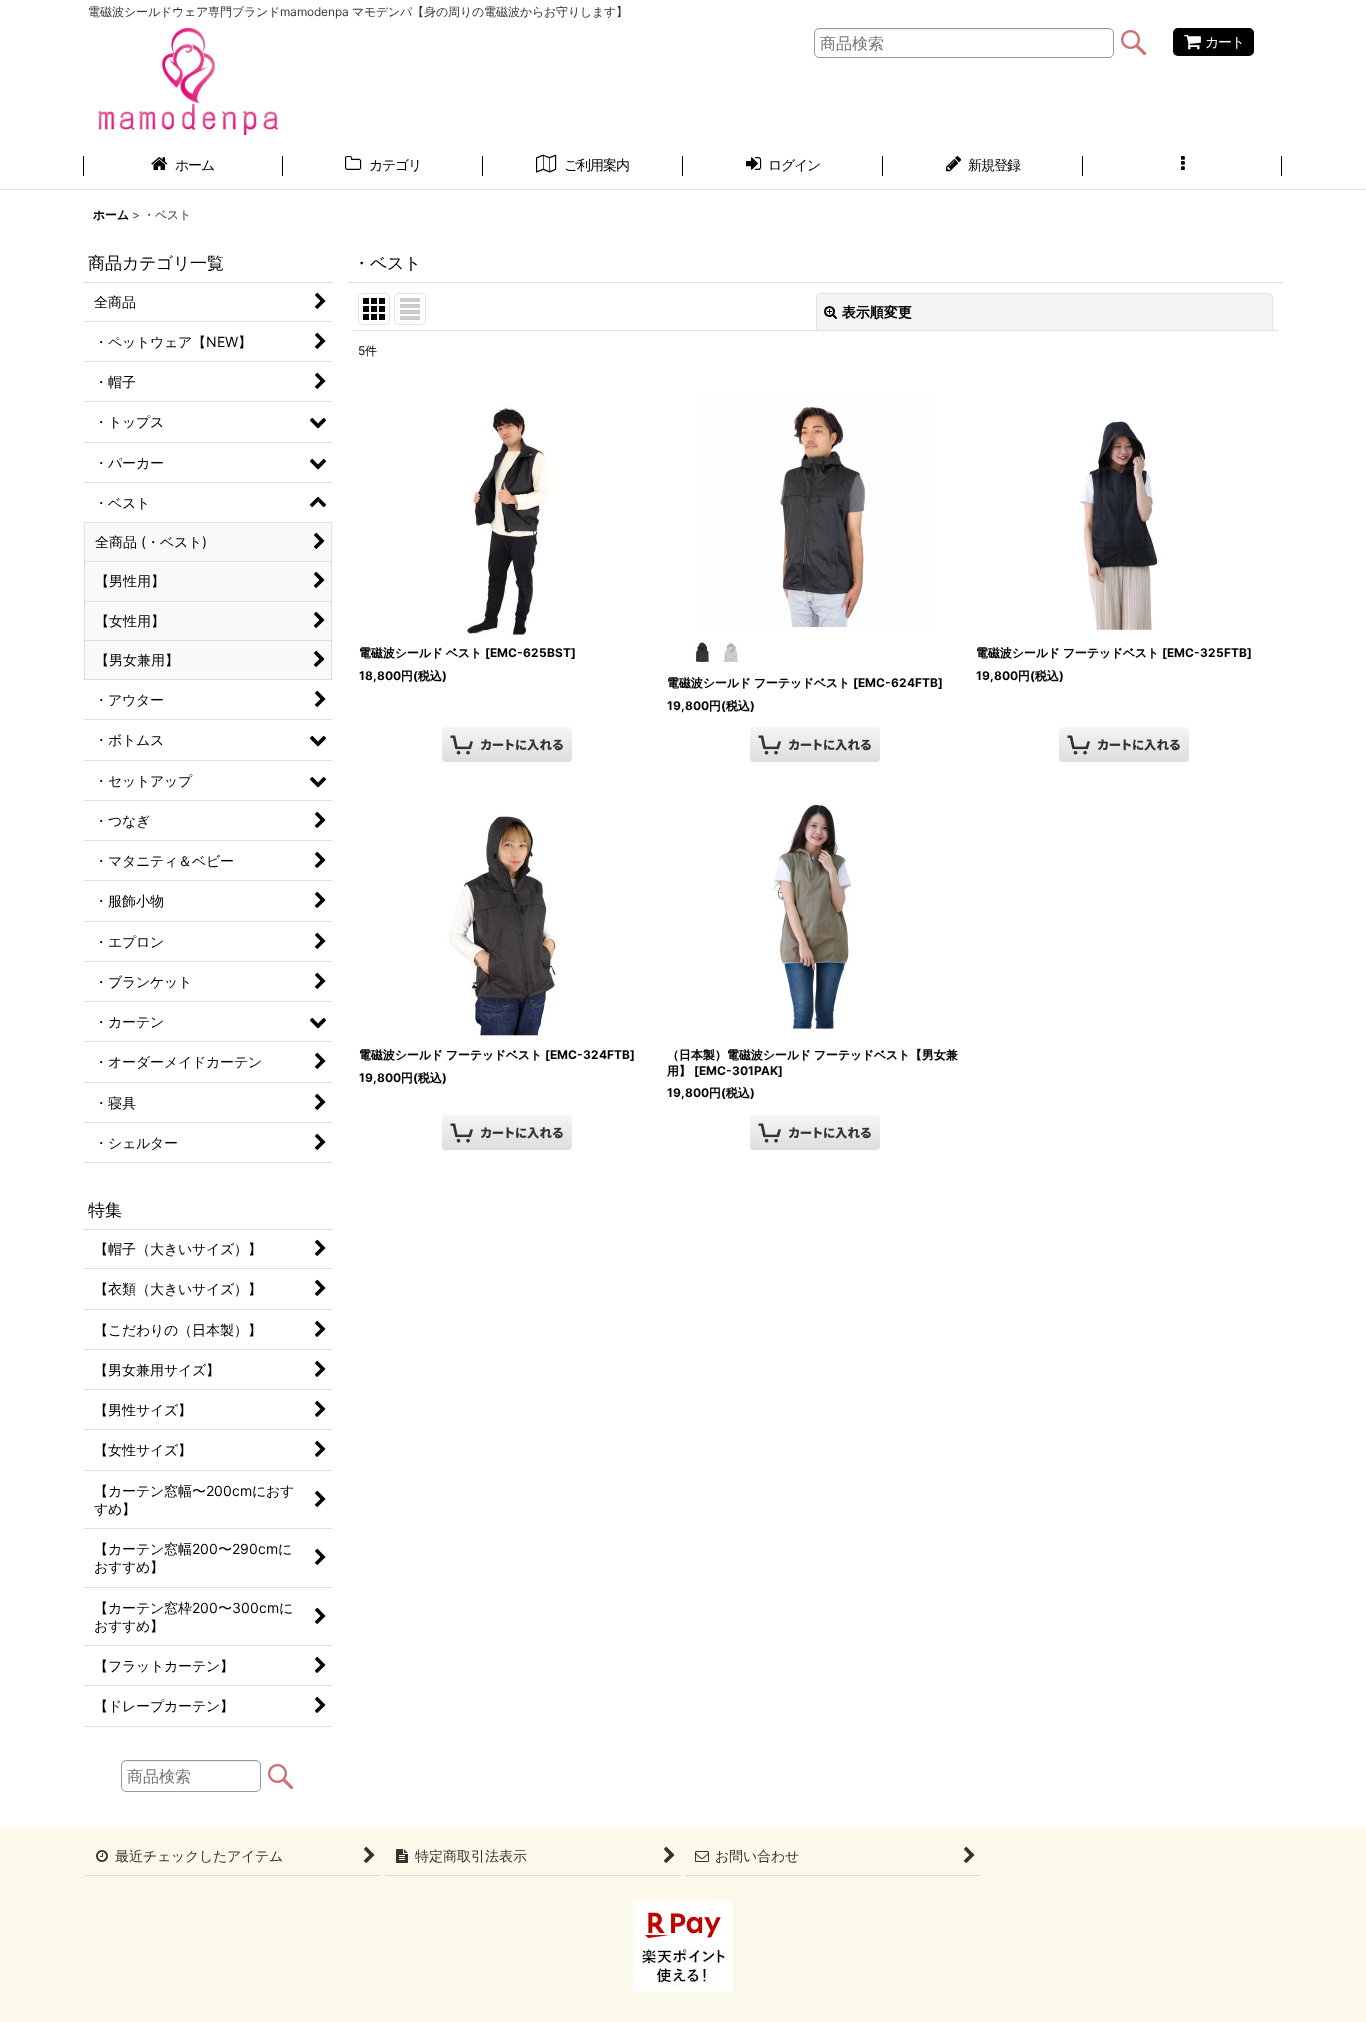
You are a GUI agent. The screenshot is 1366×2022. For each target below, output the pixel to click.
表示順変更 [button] (877, 311)
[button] (1183, 167)
